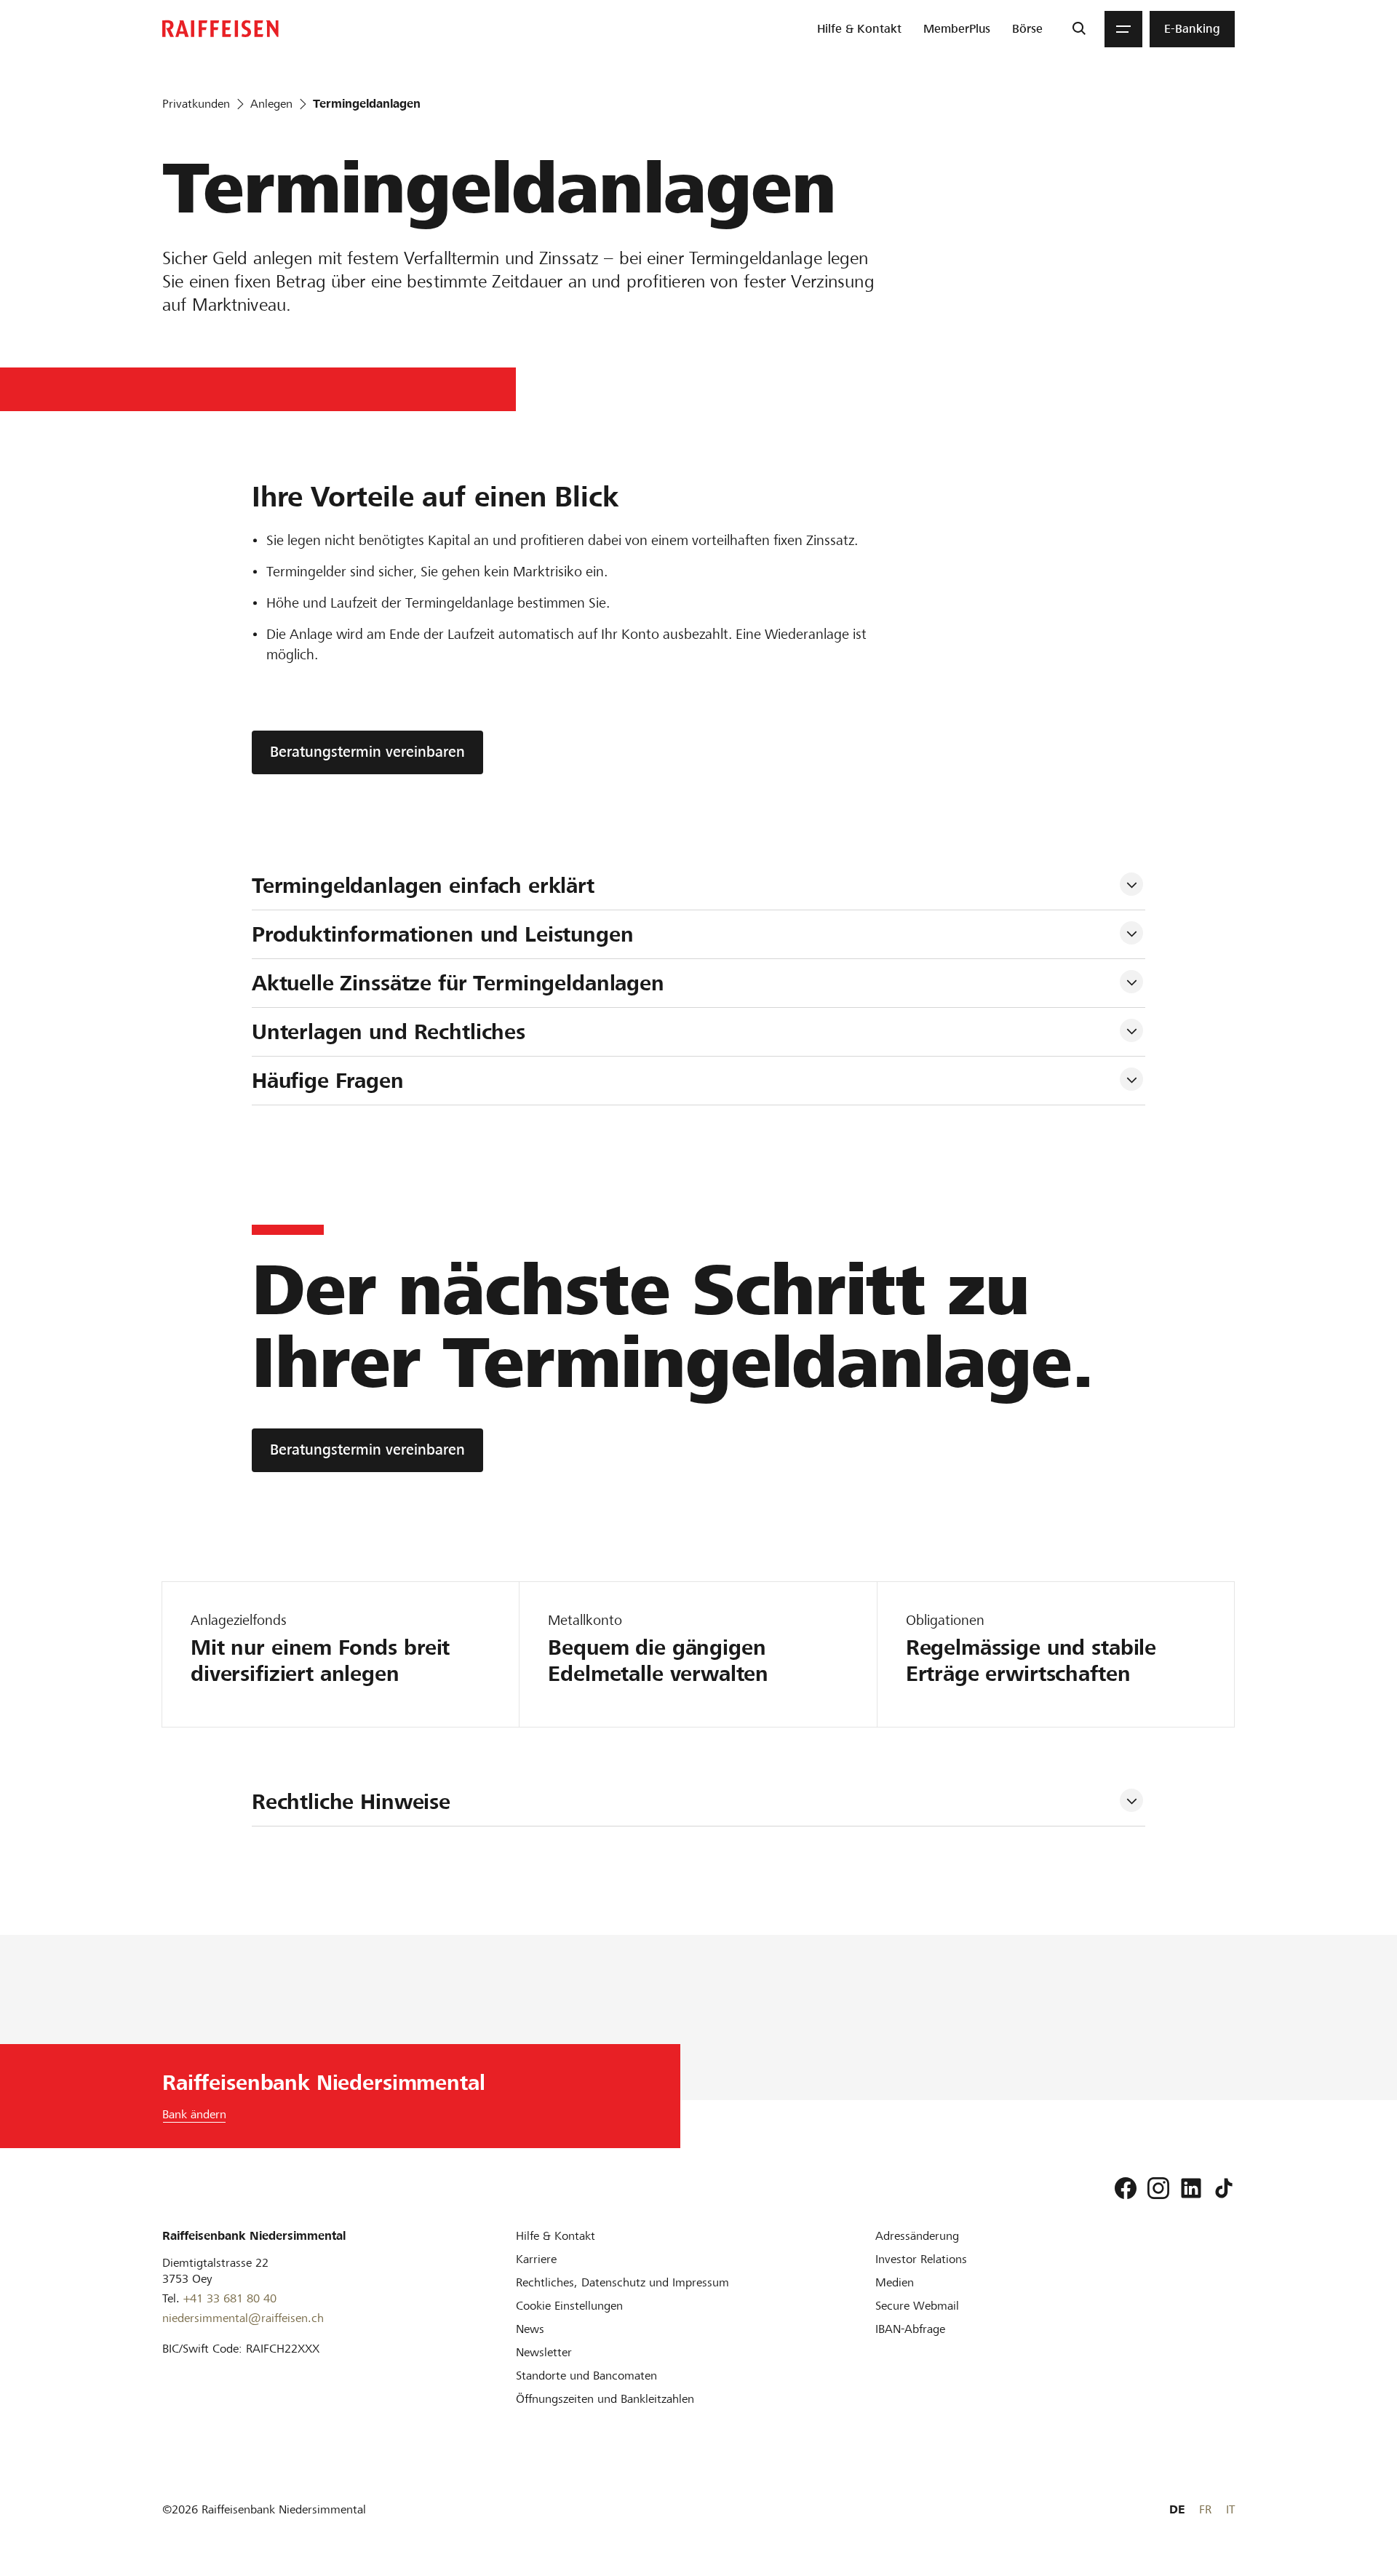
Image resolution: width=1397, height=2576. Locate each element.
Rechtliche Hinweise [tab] (351, 1802)
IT (1230, 2509)
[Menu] (1123, 29)
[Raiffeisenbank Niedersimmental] (220, 29)
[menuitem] (859, 29)
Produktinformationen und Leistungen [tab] (443, 934)
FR (1205, 2509)
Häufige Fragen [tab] (328, 1081)
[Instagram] (1158, 2188)
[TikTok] (1224, 2188)
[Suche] (1079, 29)
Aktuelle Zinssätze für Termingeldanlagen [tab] (458, 983)
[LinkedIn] (1191, 2188)
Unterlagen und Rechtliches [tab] (389, 1032)
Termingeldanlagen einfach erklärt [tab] (426, 886)
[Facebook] (1126, 2188)
